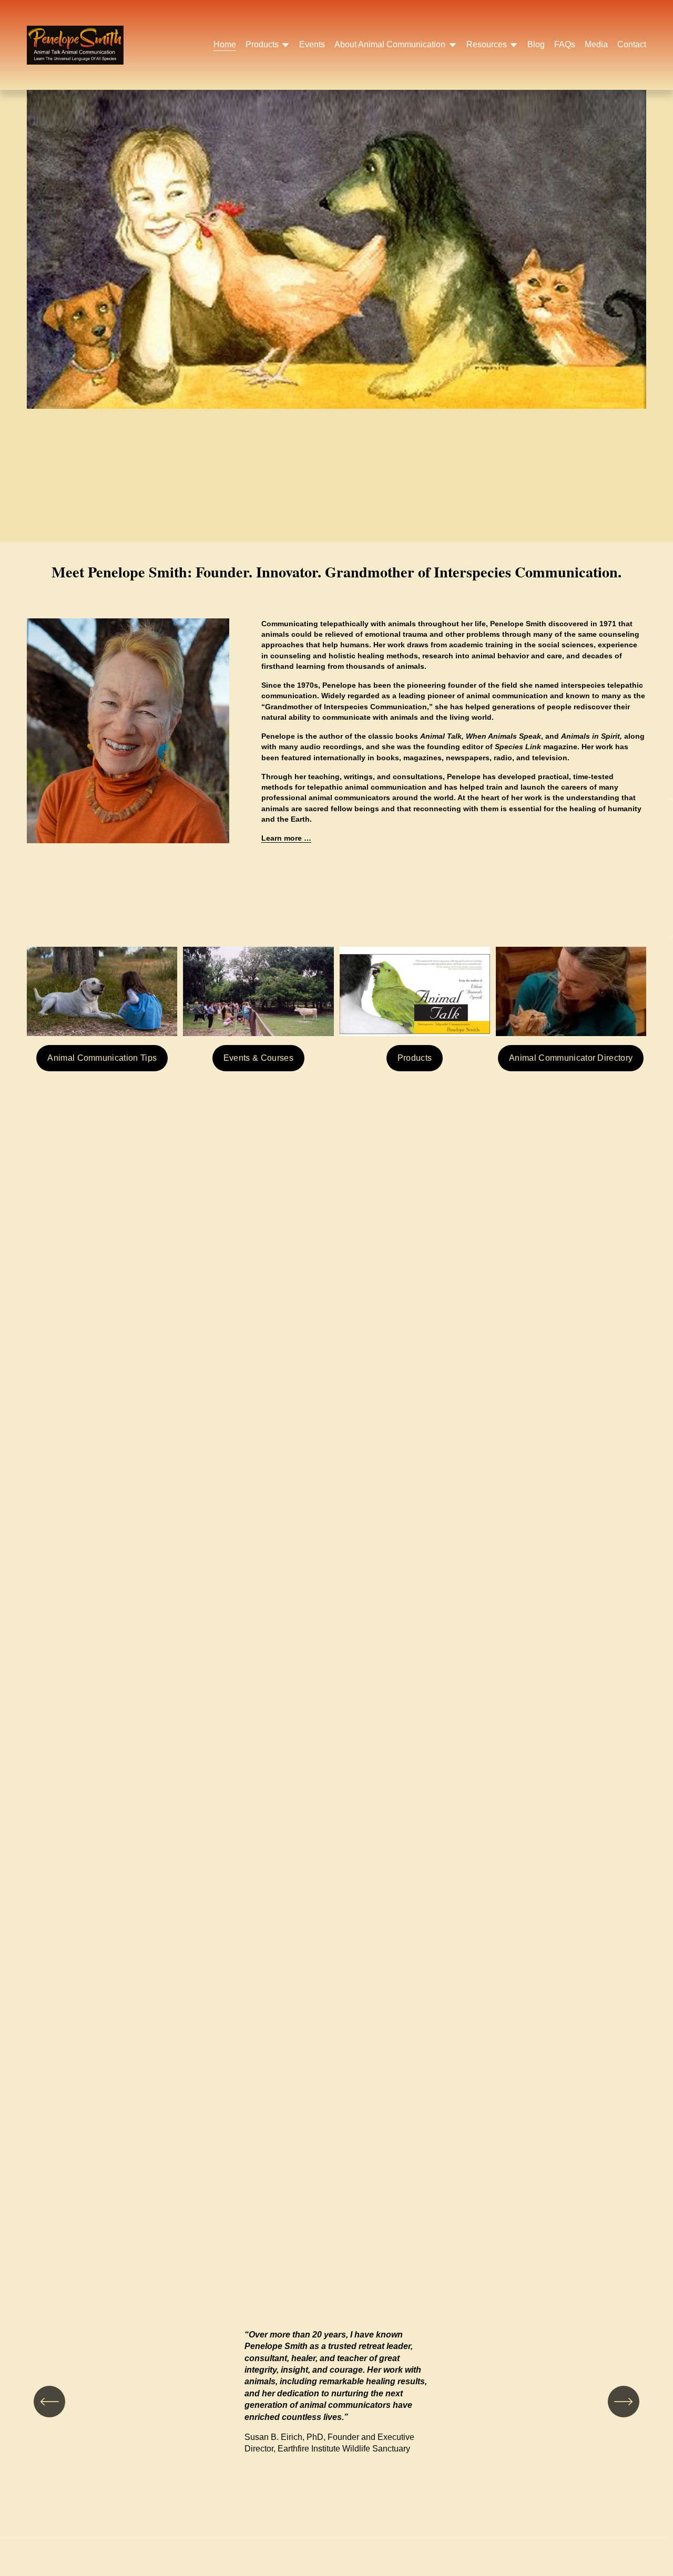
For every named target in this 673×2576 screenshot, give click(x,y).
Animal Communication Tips (102, 1058)
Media (596, 44)
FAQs (565, 44)
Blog (536, 44)
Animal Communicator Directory (571, 1058)
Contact (632, 44)
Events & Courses (258, 1058)
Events (312, 44)
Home (225, 44)
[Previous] (49, 2402)
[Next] (624, 2402)
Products (415, 1058)
